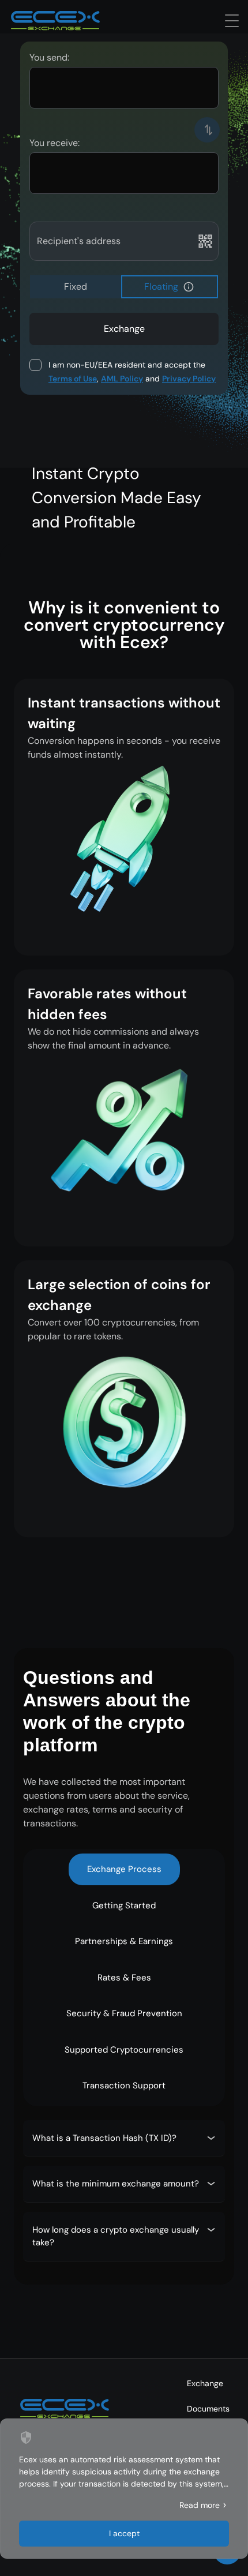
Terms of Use (73, 379)
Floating (161, 287)
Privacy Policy (189, 379)
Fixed (76, 287)
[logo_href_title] (55, 21)
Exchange (205, 2383)
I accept (124, 2533)
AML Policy (122, 379)
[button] (189, 287)
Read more (200, 2505)
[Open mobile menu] (232, 21)
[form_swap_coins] (207, 130)
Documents (208, 2409)
